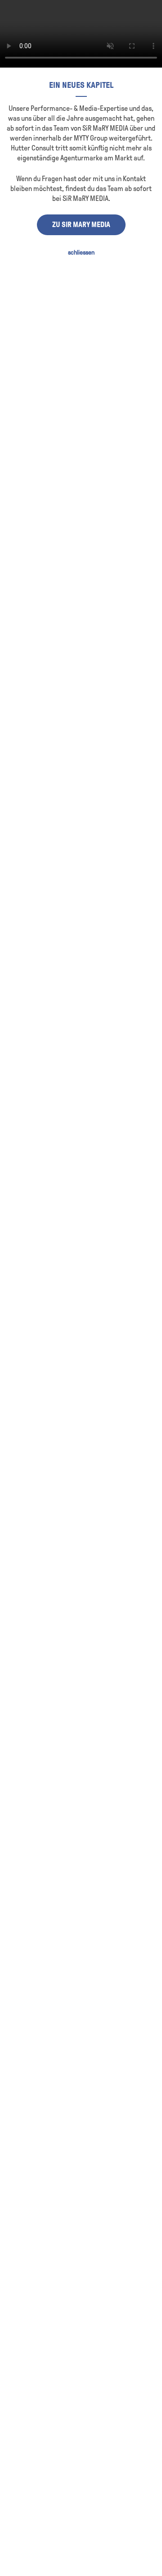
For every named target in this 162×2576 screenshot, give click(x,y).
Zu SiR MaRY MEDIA (81, 225)
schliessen (81, 253)
